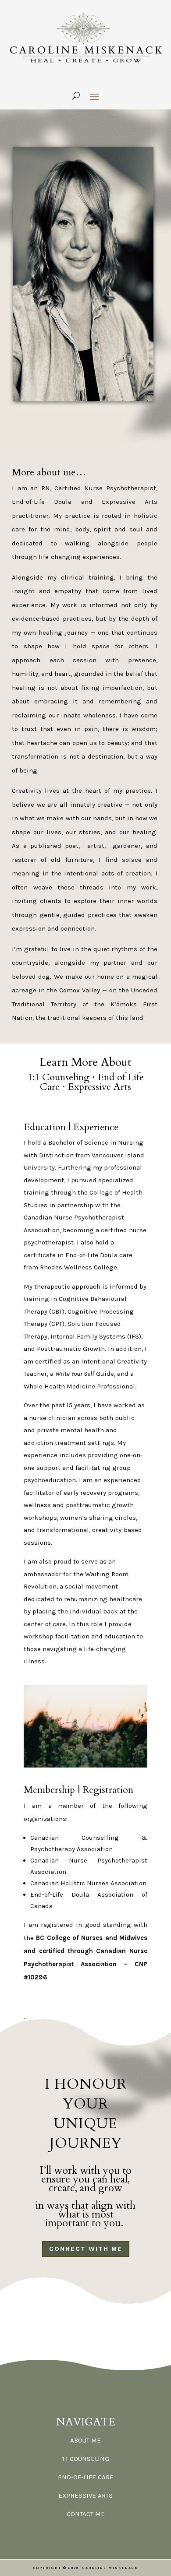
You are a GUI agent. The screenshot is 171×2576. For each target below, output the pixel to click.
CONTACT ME (86, 2514)
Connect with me (86, 2249)
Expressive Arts (100, 1087)
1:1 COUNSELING (86, 2459)
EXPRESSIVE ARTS (85, 2495)
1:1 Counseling (59, 1077)
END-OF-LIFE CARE (86, 2477)
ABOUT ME (85, 2440)
